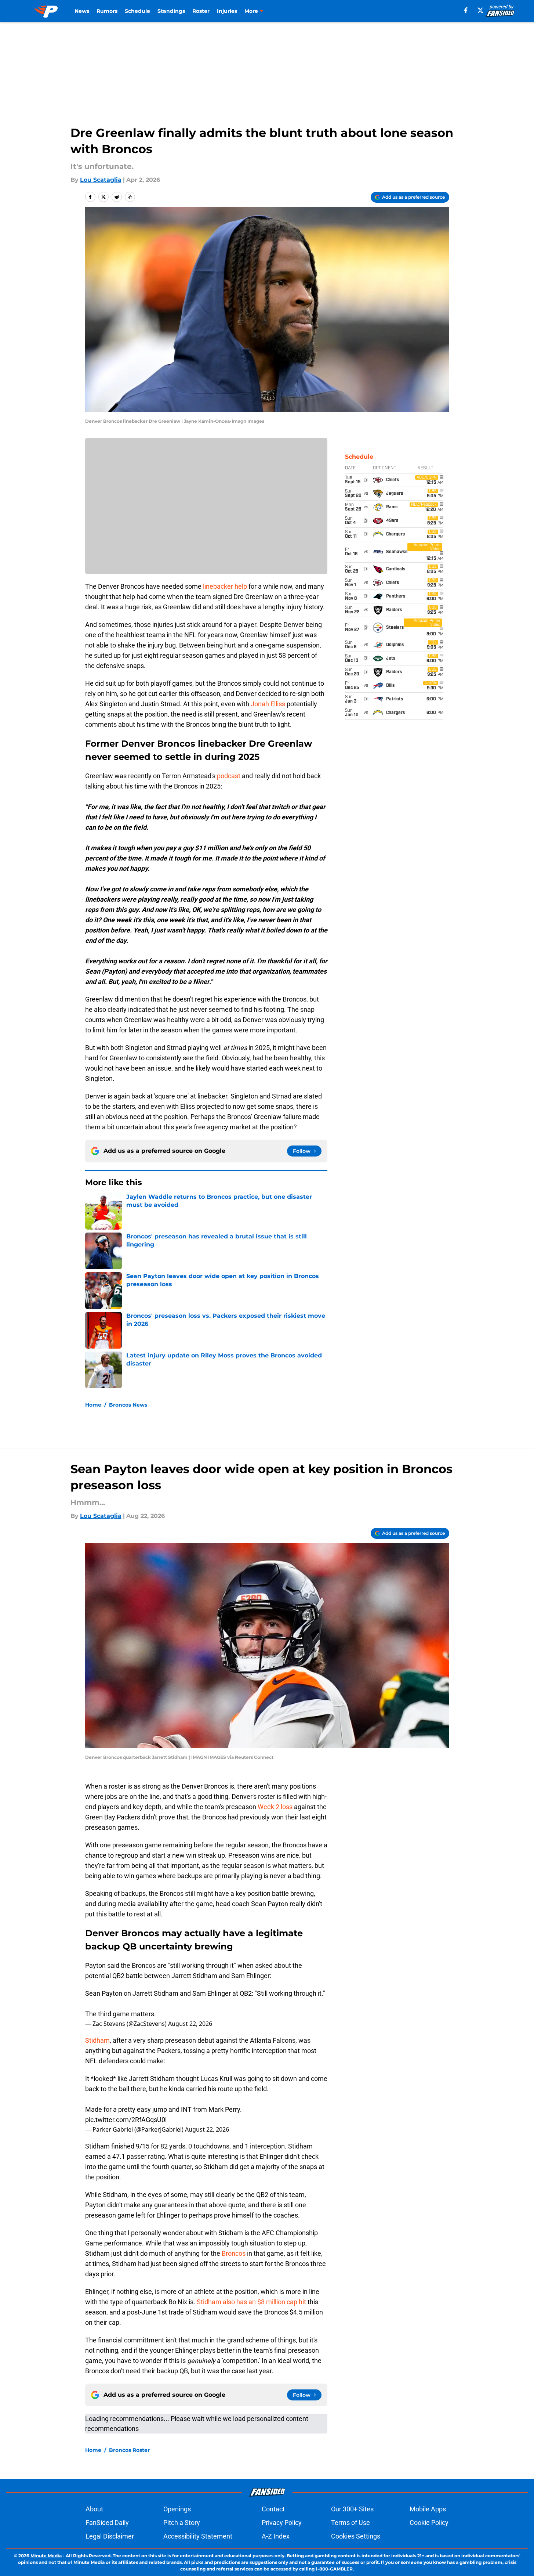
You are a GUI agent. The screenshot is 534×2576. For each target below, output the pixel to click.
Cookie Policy (429, 2523)
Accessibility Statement (198, 2536)
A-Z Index (276, 2536)
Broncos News (128, 1405)
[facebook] (466, 10)
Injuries (227, 11)
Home (93, 1405)
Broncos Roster (129, 2450)
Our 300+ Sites (352, 2509)
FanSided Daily (107, 2523)
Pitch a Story (182, 2523)
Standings (171, 11)
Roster (201, 11)
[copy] (130, 197)
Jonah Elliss (268, 704)
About (94, 2509)
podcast (229, 776)
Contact (273, 2509)
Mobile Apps (428, 2509)
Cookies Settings (356, 2536)
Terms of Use (350, 2523)
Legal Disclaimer (110, 2536)
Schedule (137, 11)
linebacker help (225, 586)
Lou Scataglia (101, 180)
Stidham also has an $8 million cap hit (251, 2302)
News (82, 11)
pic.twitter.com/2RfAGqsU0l (126, 2120)
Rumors (107, 11)
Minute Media (46, 2556)
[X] (480, 10)
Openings (177, 2509)
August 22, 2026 (190, 2024)
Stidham (97, 2040)
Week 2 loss (275, 1807)
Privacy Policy (282, 2523)
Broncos (234, 2253)
